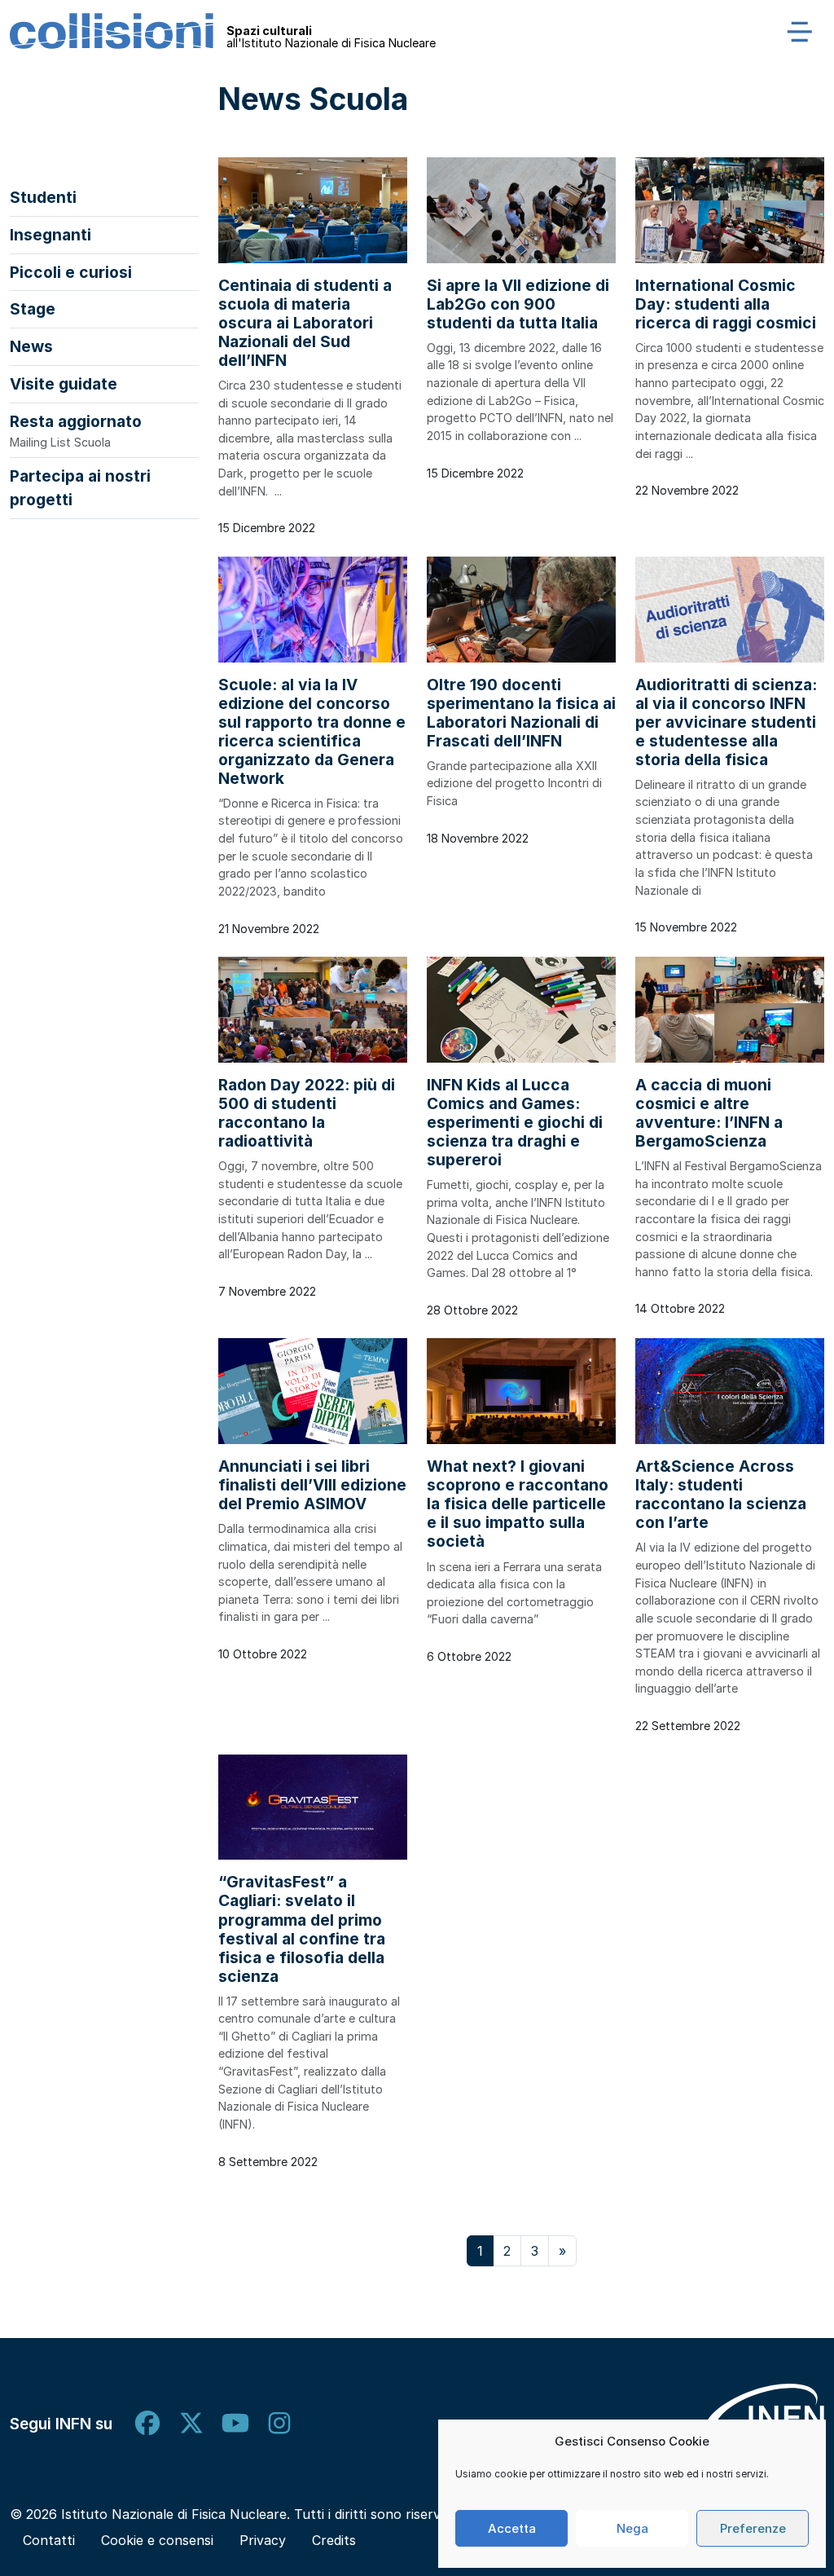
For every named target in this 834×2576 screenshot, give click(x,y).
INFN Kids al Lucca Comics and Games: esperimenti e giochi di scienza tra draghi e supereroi (515, 1122)
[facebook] (147, 2424)
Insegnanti (50, 235)
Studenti (43, 197)
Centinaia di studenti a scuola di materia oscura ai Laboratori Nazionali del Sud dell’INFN (305, 323)
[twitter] (191, 2424)
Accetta (512, 2528)
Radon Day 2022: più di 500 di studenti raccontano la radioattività (307, 1113)
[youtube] (235, 2424)
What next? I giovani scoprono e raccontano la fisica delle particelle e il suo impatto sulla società (518, 1504)
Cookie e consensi (157, 2540)
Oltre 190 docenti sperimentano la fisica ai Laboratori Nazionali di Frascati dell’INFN (521, 713)
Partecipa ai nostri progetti (80, 488)
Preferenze (753, 2528)
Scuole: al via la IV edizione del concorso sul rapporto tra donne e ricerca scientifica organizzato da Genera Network (312, 731)
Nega (632, 2528)
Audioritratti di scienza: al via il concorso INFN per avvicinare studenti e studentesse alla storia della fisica (726, 722)
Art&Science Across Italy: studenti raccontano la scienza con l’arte (721, 1494)
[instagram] (279, 2424)
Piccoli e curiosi (71, 272)
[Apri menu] (800, 31)
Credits (334, 2540)
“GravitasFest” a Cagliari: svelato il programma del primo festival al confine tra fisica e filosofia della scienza (302, 1929)
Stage (33, 309)
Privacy (263, 2540)
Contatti (49, 2540)
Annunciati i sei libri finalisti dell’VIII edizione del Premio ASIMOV (312, 1485)
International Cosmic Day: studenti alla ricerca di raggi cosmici (726, 304)
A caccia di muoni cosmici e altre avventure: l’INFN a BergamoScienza (709, 1113)
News (31, 346)
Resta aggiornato (76, 430)
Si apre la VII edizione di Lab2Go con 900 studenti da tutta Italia (518, 304)
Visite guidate (64, 384)
